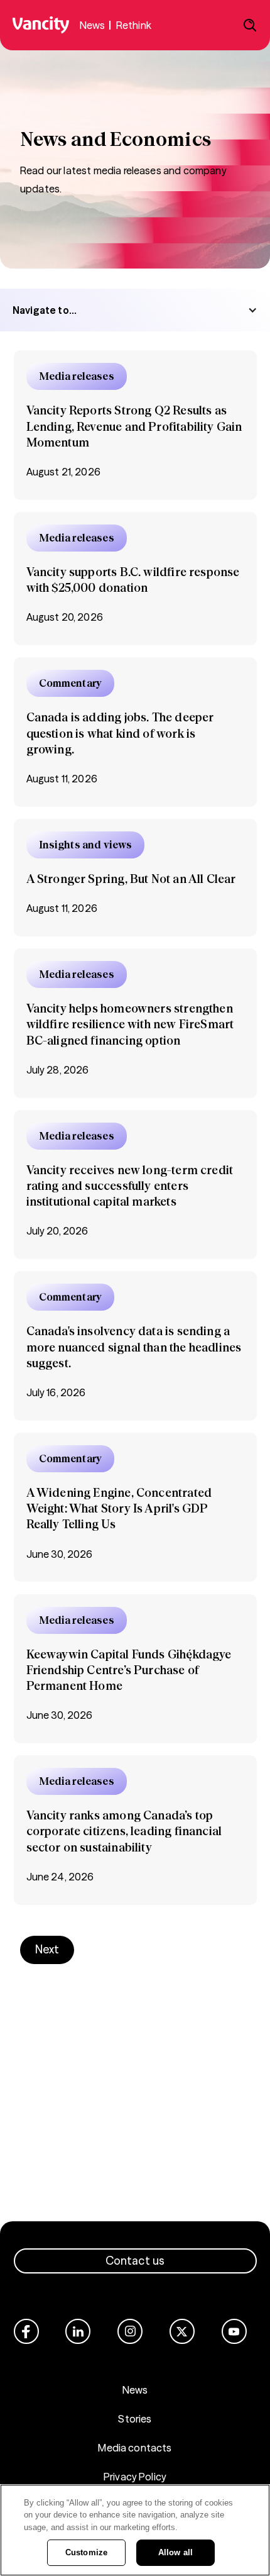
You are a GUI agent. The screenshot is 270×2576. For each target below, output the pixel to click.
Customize (86, 2552)
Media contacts (135, 2448)
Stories (135, 2419)
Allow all (175, 2552)
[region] (135, 2530)
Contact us (135, 2261)
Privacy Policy (135, 2477)
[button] (135, 310)
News (135, 2390)
